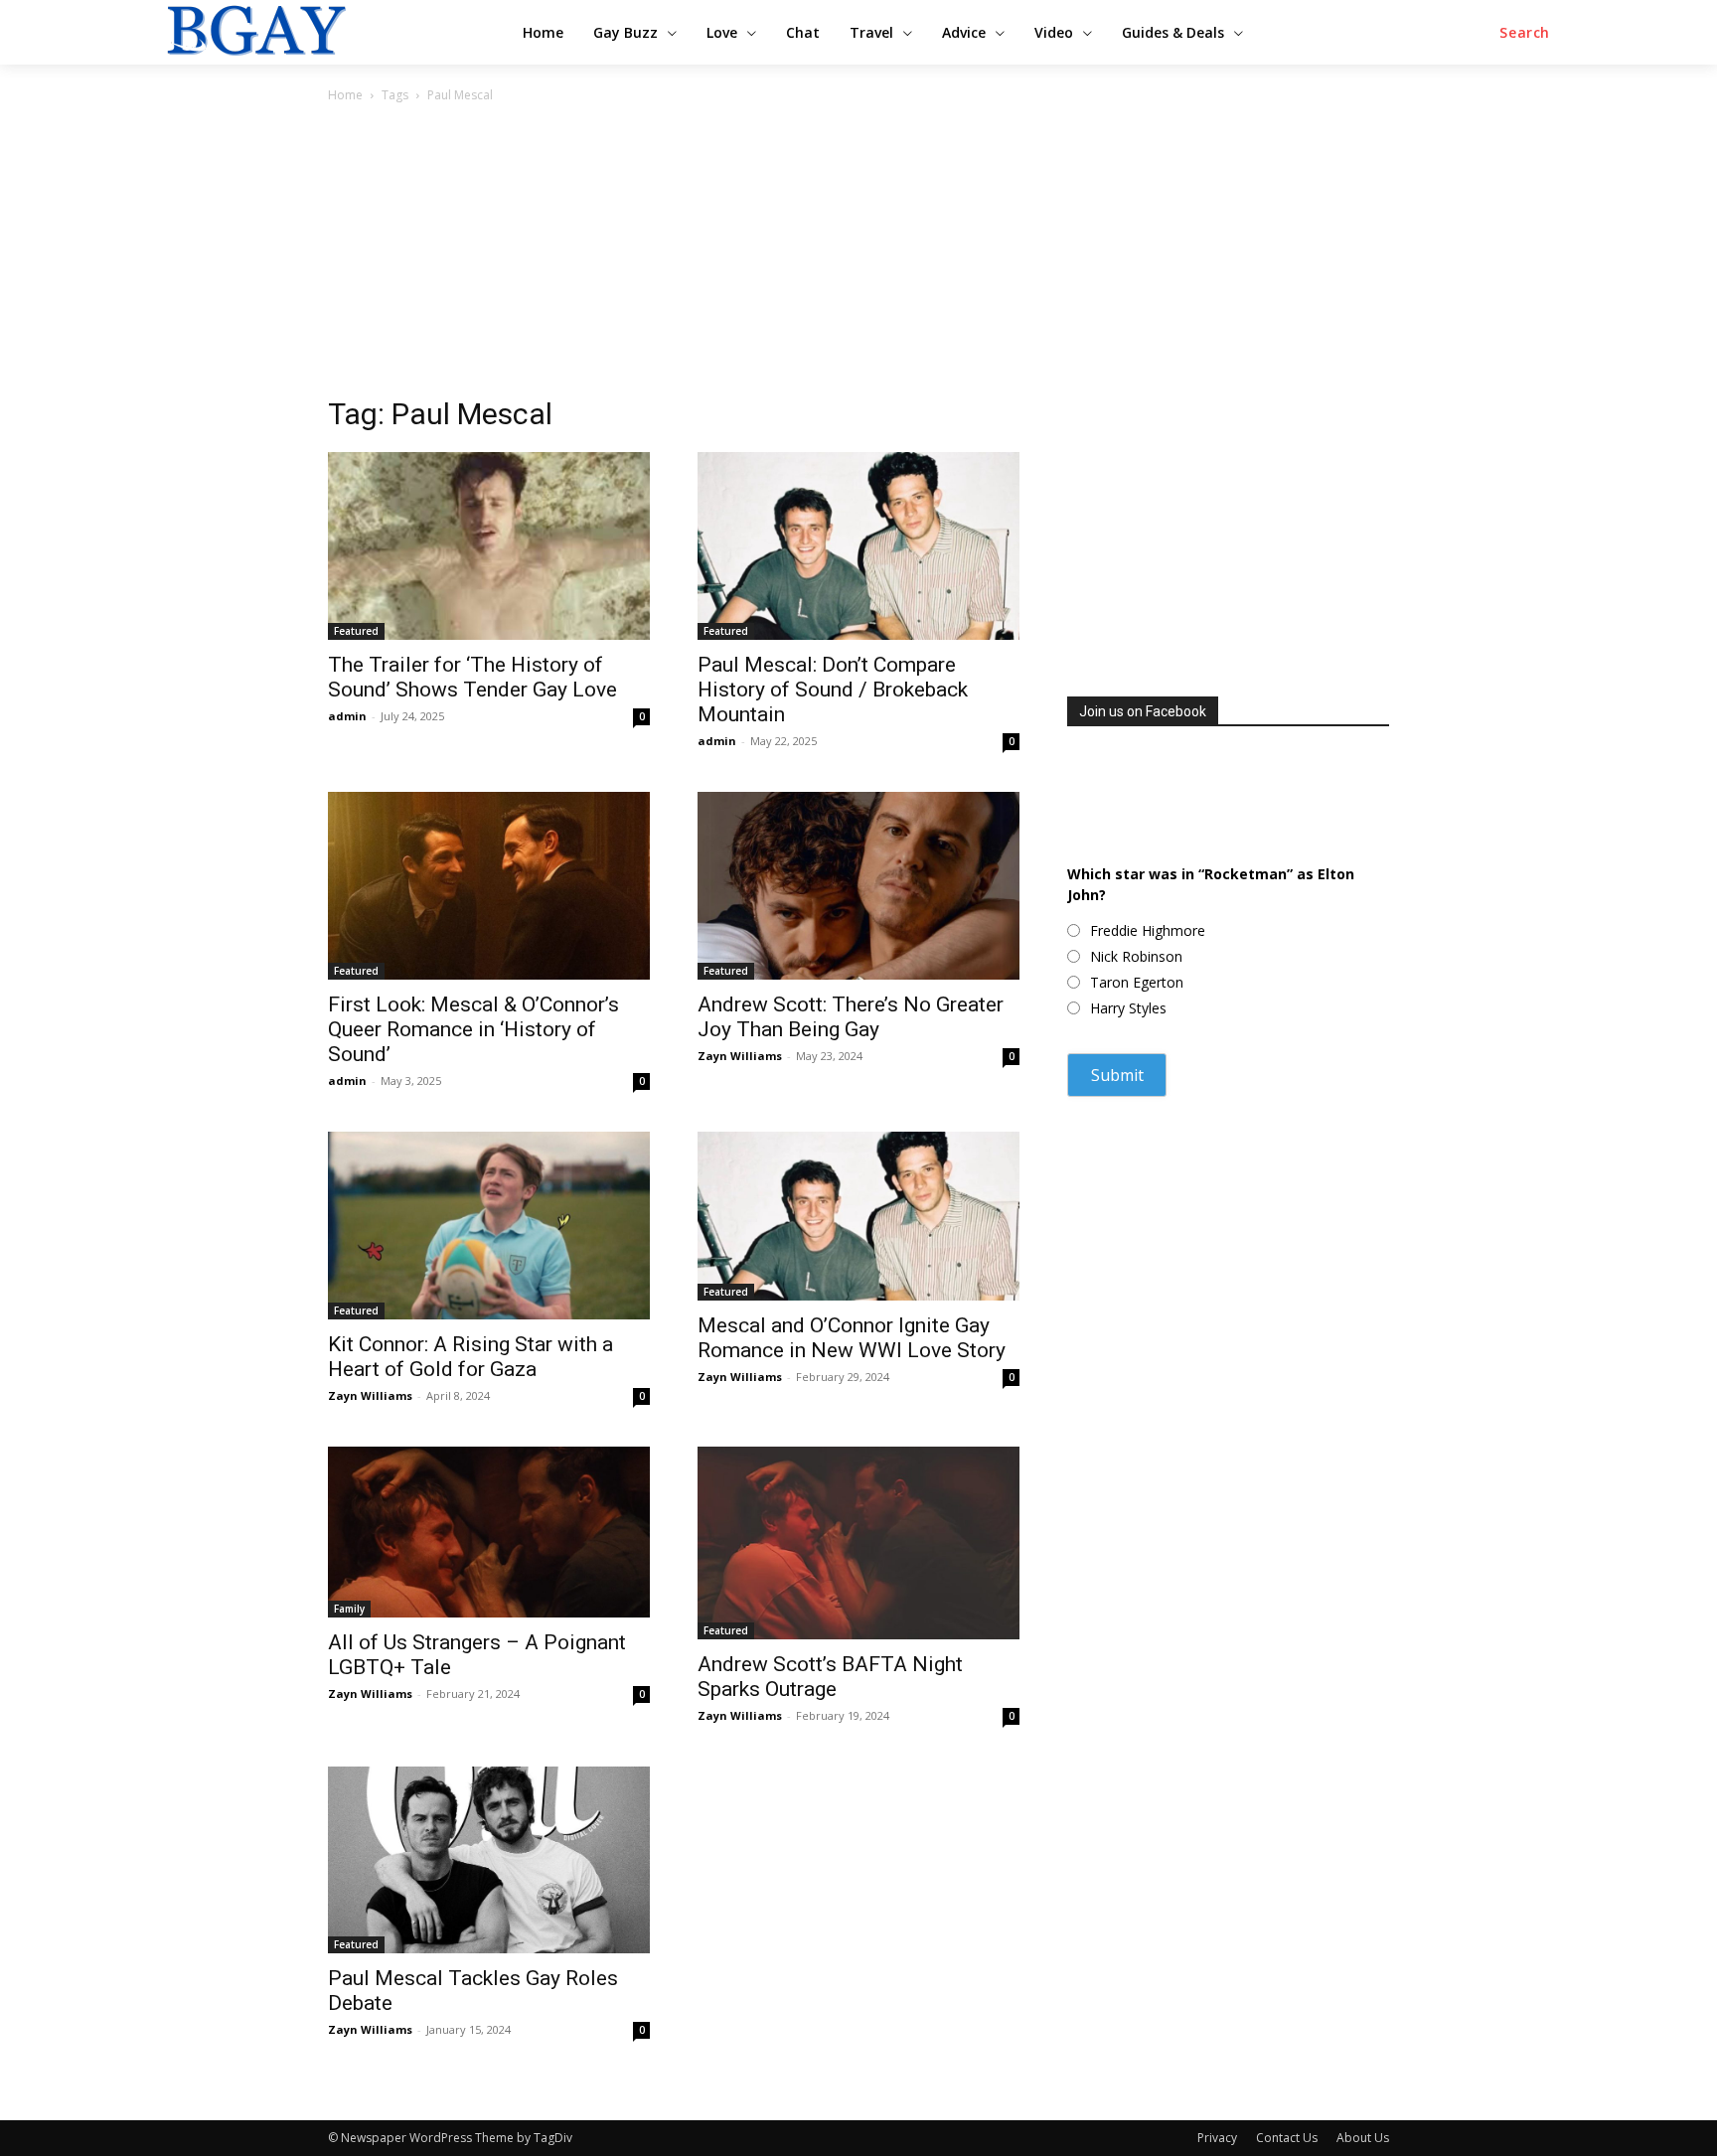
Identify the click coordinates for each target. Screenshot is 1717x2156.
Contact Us (1287, 2138)
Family (349, 1609)
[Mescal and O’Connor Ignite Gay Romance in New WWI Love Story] (858, 1216)
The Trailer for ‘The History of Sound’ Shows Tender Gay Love (472, 677)
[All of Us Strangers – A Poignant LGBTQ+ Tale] (489, 1532)
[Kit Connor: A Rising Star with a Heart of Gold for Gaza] (489, 1226)
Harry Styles (1128, 1008)
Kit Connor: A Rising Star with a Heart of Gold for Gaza (470, 1357)
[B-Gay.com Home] (322, 30)
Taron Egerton (1137, 982)
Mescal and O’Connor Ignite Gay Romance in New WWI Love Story (852, 1338)
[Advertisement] (858, 255)
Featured (356, 631)
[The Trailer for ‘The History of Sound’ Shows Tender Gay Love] (489, 546)
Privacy (1217, 2138)
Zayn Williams (740, 1056)
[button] (1525, 33)
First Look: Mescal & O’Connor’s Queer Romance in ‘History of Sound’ (473, 1029)
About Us (1363, 2138)
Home (345, 95)
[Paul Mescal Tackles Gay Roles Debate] (489, 1860)
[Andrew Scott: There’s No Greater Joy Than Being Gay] (858, 886)
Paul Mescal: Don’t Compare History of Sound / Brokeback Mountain (833, 690)
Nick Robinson (1136, 956)
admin (347, 716)
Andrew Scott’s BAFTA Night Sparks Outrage (830, 1677)
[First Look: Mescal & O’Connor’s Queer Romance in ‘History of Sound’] (489, 886)
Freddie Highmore (1148, 930)
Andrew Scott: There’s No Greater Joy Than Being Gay (851, 1017)
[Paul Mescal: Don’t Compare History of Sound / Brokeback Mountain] (858, 546)
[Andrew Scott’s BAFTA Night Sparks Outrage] (858, 1543)
